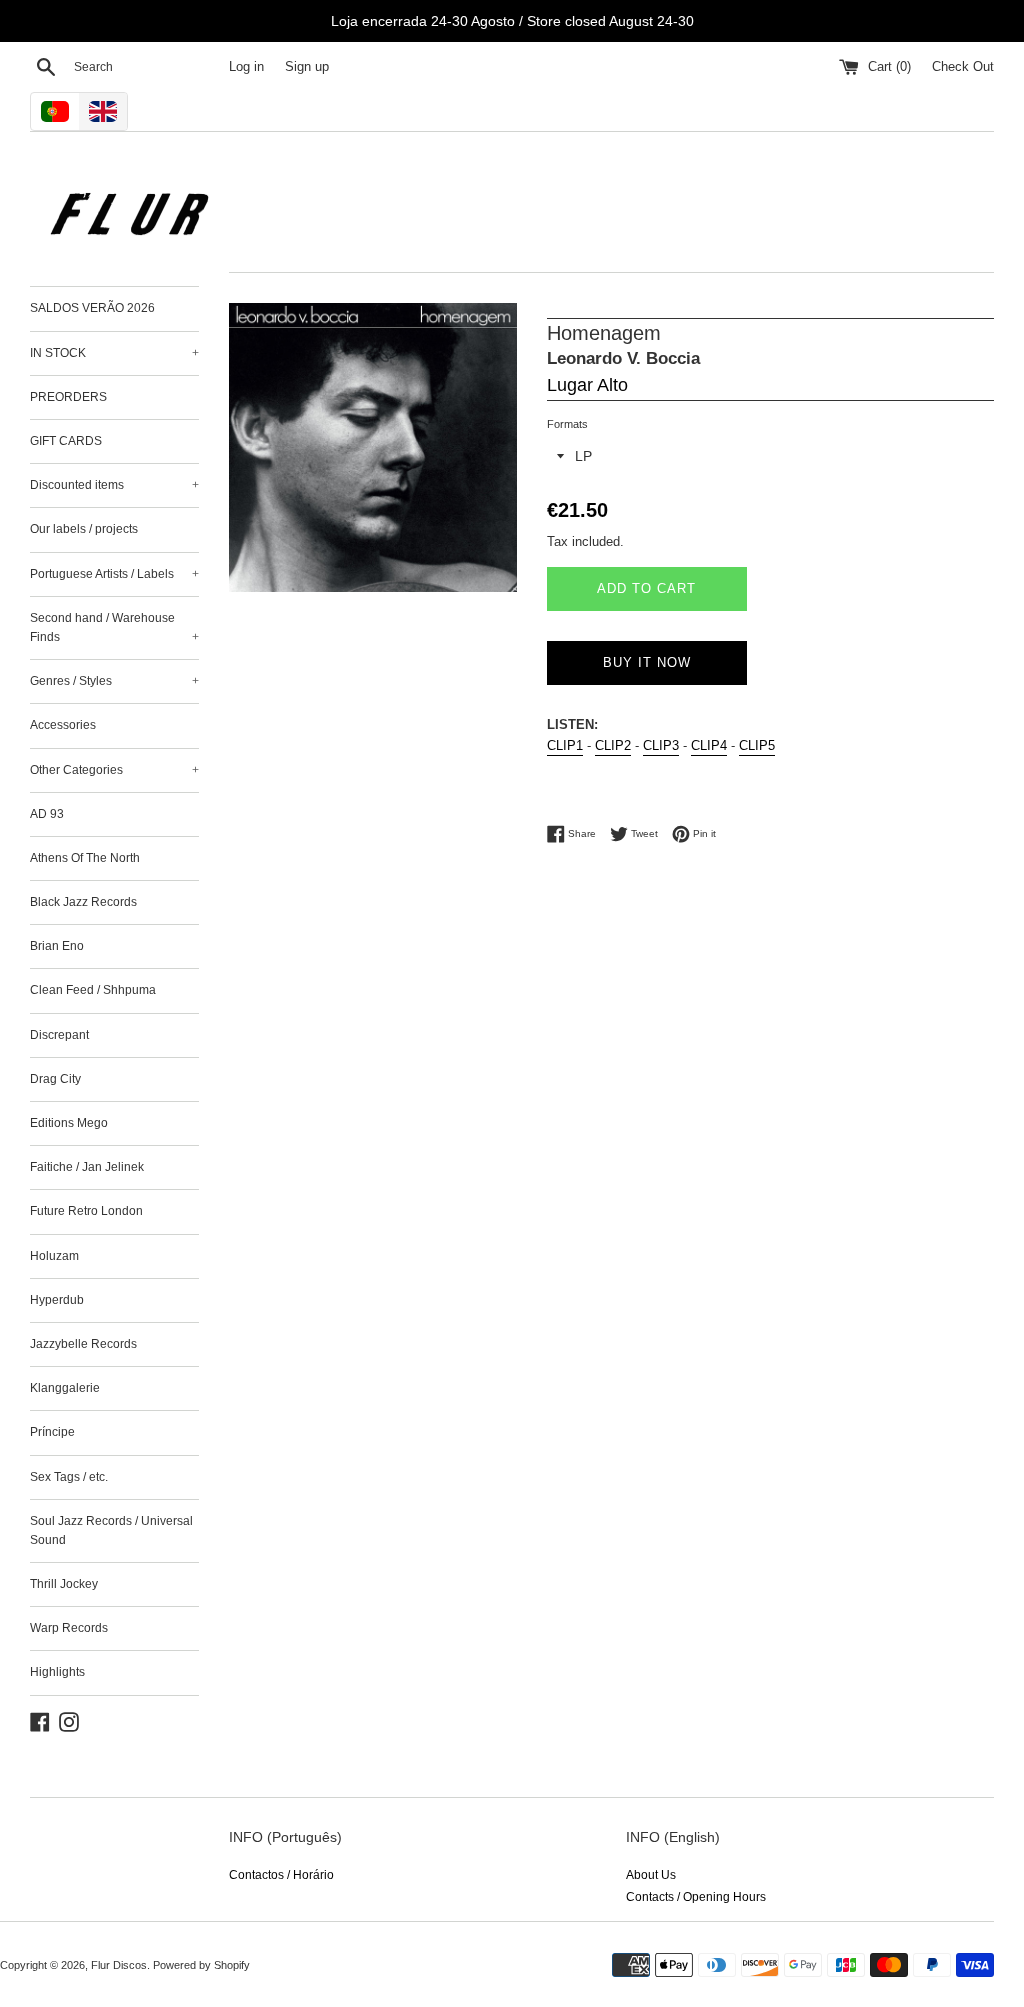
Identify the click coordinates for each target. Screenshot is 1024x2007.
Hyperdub (57, 1300)
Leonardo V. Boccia (623, 358)
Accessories (63, 725)
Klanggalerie (65, 1388)
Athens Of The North (85, 858)
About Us (651, 1875)
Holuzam (54, 1256)
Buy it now (647, 662)
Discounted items (114, 485)
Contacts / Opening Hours (696, 1897)
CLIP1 (565, 745)
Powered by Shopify (201, 1965)
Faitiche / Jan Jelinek (87, 1167)
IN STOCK (114, 353)
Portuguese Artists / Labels (114, 574)
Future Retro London (86, 1211)
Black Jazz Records (83, 902)
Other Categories (114, 770)
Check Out (963, 67)
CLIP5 (757, 745)
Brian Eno (57, 946)
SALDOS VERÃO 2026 (92, 308)
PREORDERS (68, 397)
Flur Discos (119, 1965)
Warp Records (69, 1628)
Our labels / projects (84, 529)
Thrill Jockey (64, 1584)
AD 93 (47, 814)
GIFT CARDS (66, 441)
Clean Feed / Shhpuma (93, 990)
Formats (567, 424)
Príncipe (52, 1432)
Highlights (57, 1672)
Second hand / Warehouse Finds (114, 627)
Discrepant (59, 1035)
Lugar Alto (587, 385)
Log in (246, 67)
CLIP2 (613, 745)
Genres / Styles (114, 681)
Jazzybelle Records (83, 1344)
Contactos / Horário (281, 1875)
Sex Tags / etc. (69, 1477)
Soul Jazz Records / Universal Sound (111, 1530)
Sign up (307, 67)
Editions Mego (69, 1123)
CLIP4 (709, 745)
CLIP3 (661, 745)
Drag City (55, 1079)
